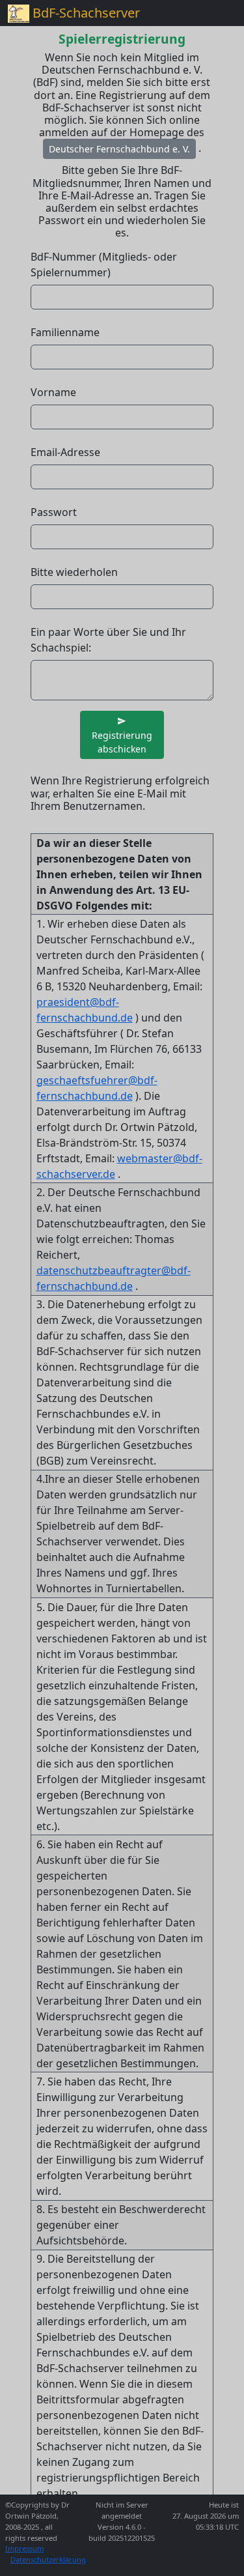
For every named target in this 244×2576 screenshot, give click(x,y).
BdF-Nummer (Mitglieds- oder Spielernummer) (104, 265)
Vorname (53, 392)
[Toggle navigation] (218, 13)
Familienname (65, 332)
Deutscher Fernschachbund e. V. (119, 149)
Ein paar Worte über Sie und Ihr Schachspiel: (108, 640)
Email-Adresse (65, 452)
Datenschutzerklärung (48, 2559)
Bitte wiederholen (74, 572)
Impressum (24, 2548)
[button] (122, 735)
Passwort (54, 512)
